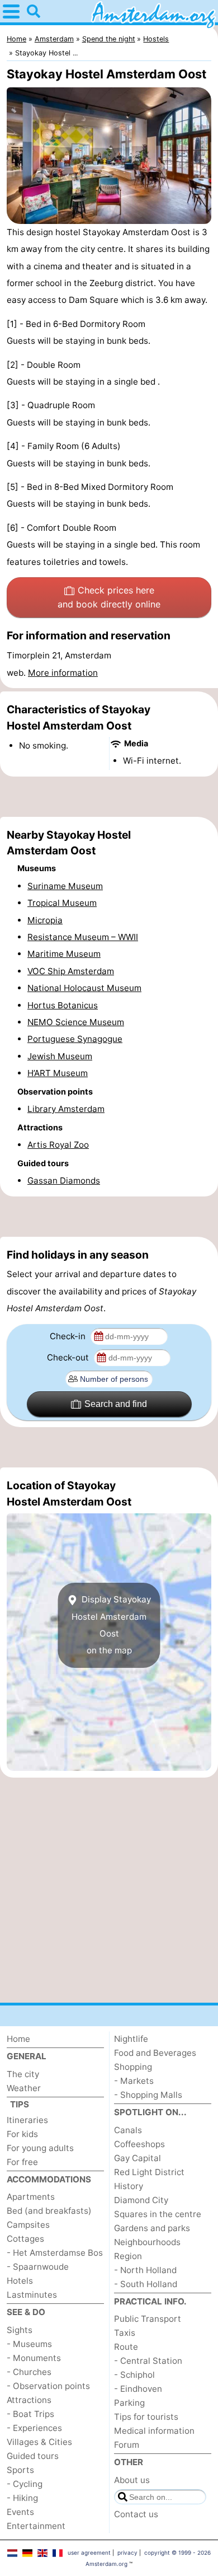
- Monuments (34, 2358)
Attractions (29, 2400)
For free (22, 2162)
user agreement (89, 2552)
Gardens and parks (152, 2228)
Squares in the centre (158, 2214)
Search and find (116, 1404)
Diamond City (141, 2200)
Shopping (133, 2067)
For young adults (40, 2148)
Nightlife (131, 2039)
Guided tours (33, 2456)
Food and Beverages (155, 2053)
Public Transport (148, 2319)
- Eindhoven (138, 2389)
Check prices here (109, 597)
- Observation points (48, 2386)
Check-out (69, 1357)
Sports (20, 2470)
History (129, 2186)
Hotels (20, 2281)
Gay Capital (138, 2158)
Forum (127, 2445)
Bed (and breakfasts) (49, 2211)
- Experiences (34, 2428)
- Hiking (22, 2498)
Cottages (25, 2239)
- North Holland (145, 2270)
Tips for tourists (146, 2417)
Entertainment (36, 2526)
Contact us (136, 2514)
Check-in (69, 1336)
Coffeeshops (139, 2144)
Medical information (154, 2431)
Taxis (125, 2333)
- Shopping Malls (148, 2095)
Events (20, 2512)
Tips (20, 2104)
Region (128, 2256)
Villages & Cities (39, 2442)
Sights (20, 2330)
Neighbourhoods (147, 2242)
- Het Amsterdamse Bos (55, 2253)
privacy (127, 2552)
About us (132, 2480)
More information (63, 673)
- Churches (29, 2372)
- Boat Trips (30, 2414)
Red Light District (149, 2172)
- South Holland (146, 2284)
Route (126, 2347)
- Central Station (148, 2361)
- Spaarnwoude (38, 2267)
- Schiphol (134, 2375)
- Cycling (25, 2484)
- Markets (134, 2081)
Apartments (31, 2197)
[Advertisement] (109, 797)
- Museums (29, 2344)
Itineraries (27, 2120)
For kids (22, 2134)
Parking (129, 2403)
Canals (128, 2130)
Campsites (28, 2225)
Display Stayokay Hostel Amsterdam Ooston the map (111, 1625)
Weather (24, 2088)
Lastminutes (32, 2295)
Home (18, 2039)
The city (23, 2074)
